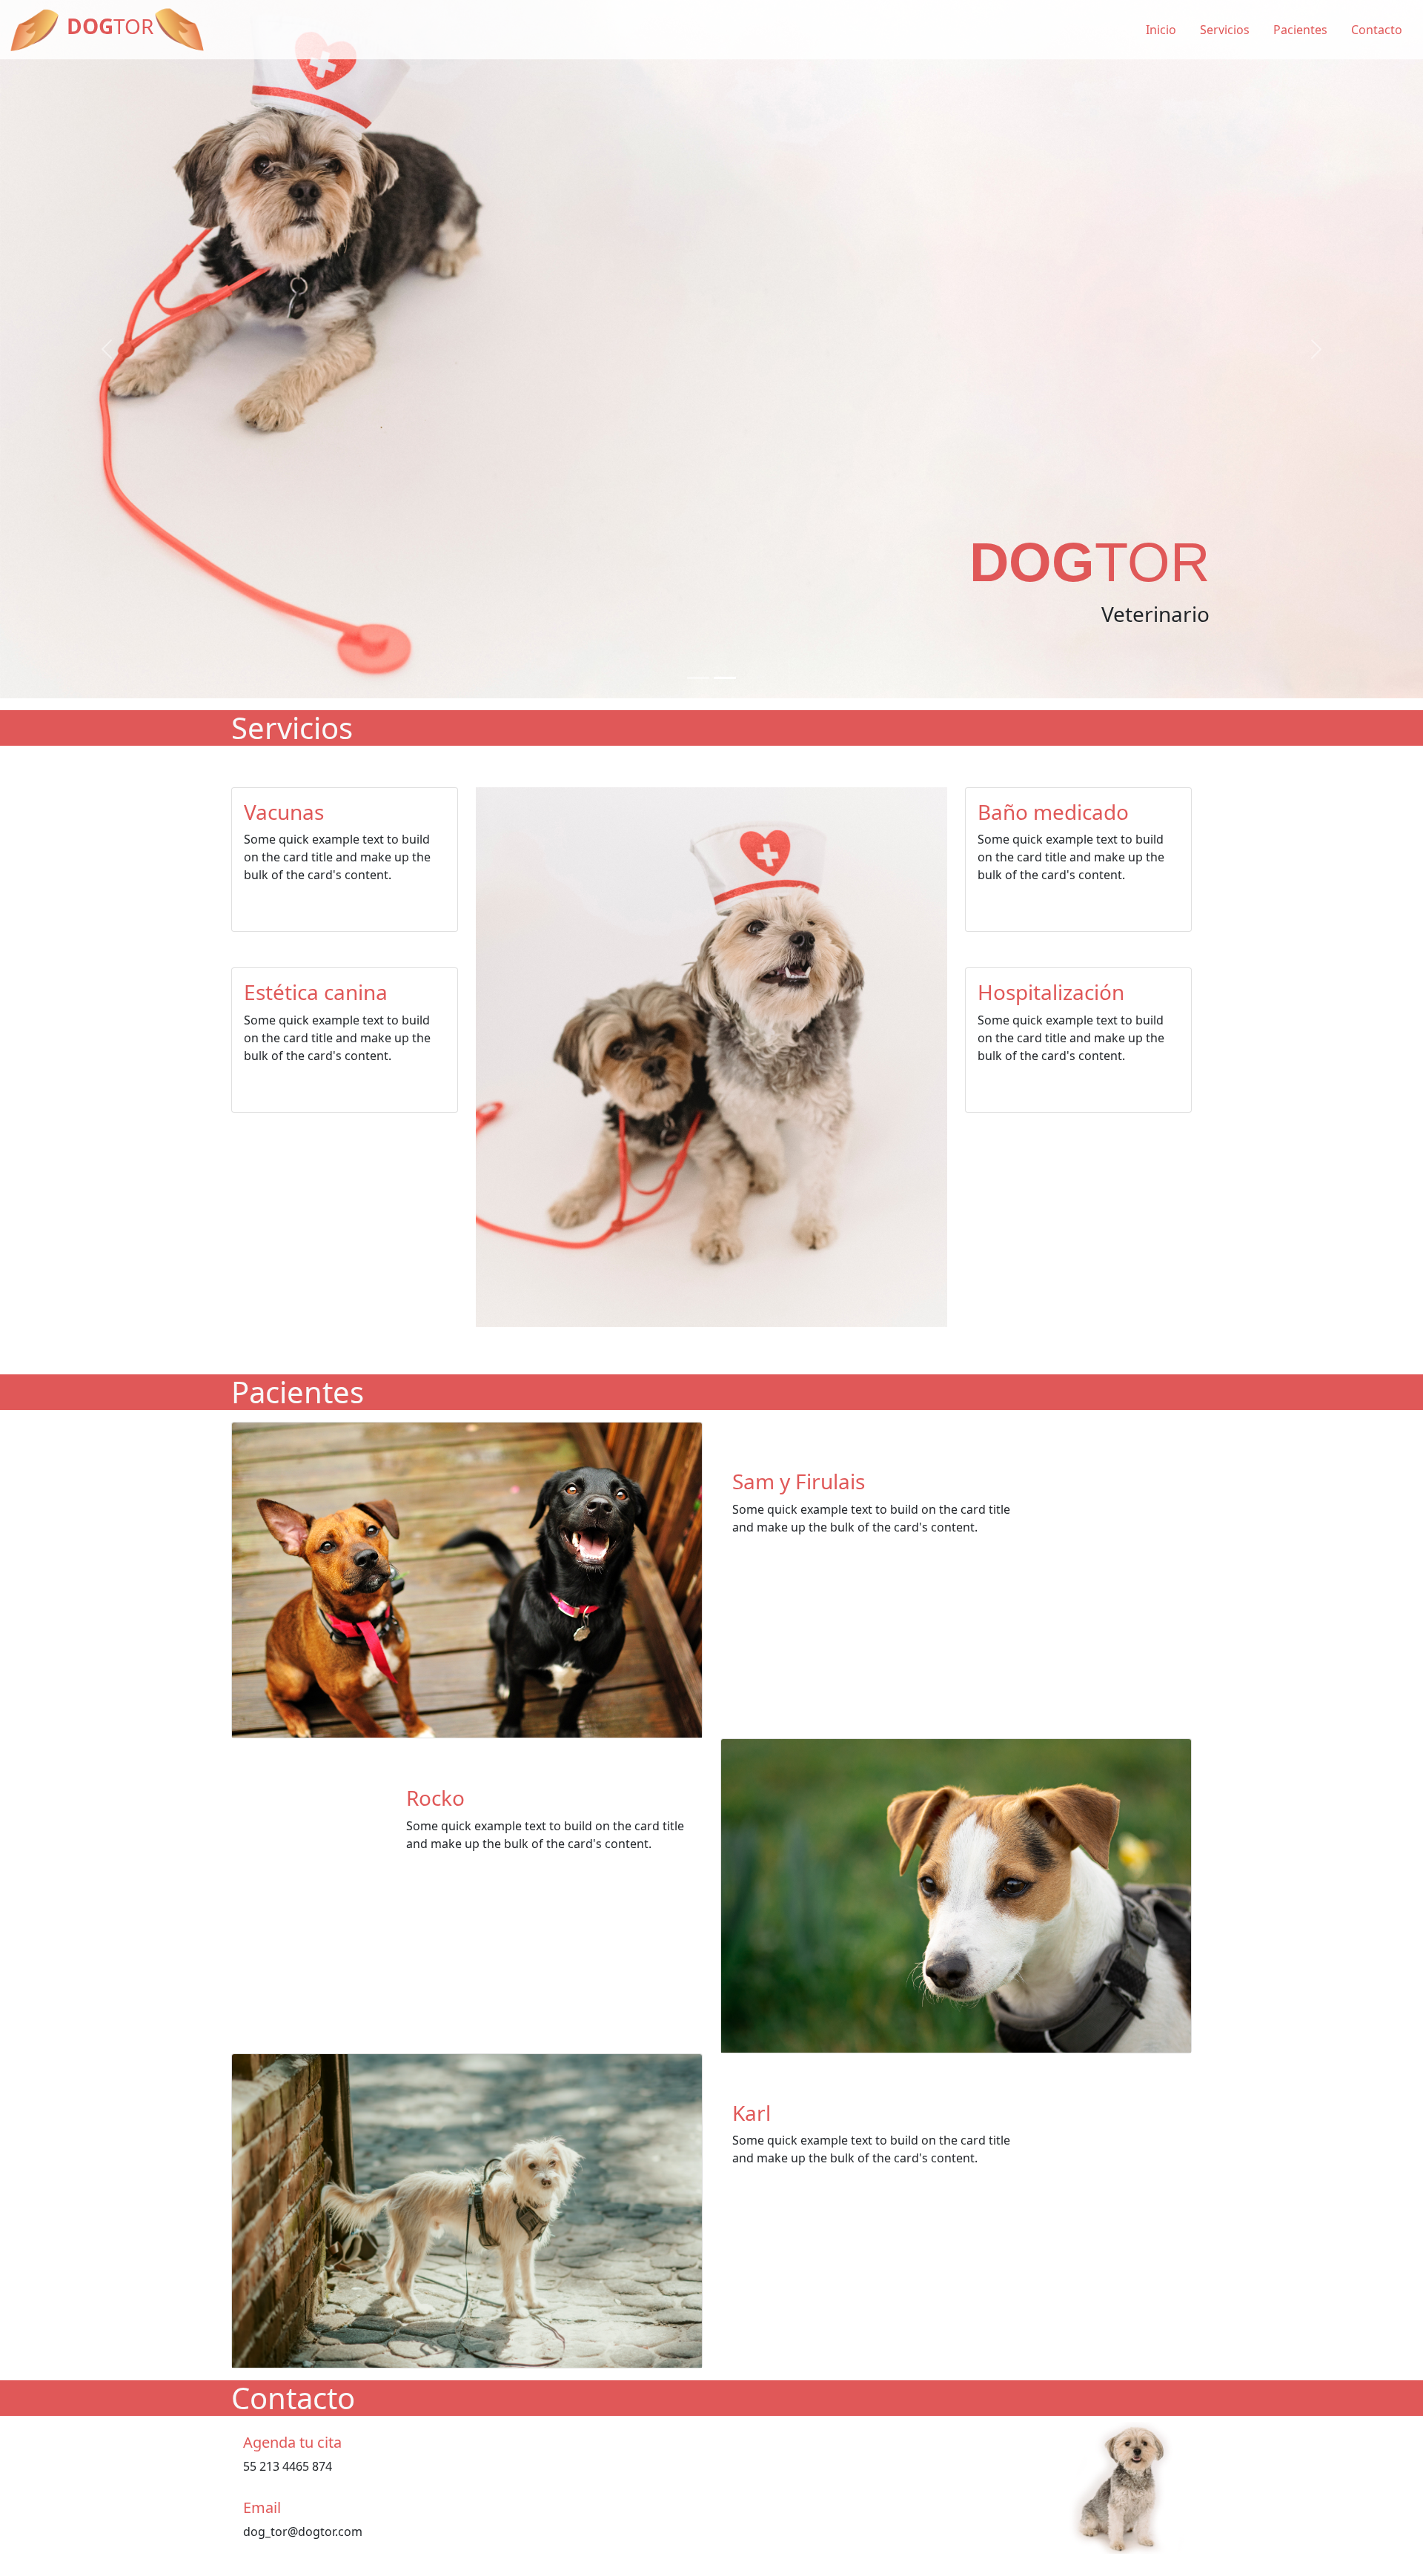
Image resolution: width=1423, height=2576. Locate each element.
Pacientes (1300, 30)
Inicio (1161, 30)
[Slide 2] (725, 700)
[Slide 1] (698, 700)
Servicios (1225, 30)
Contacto (1377, 30)
